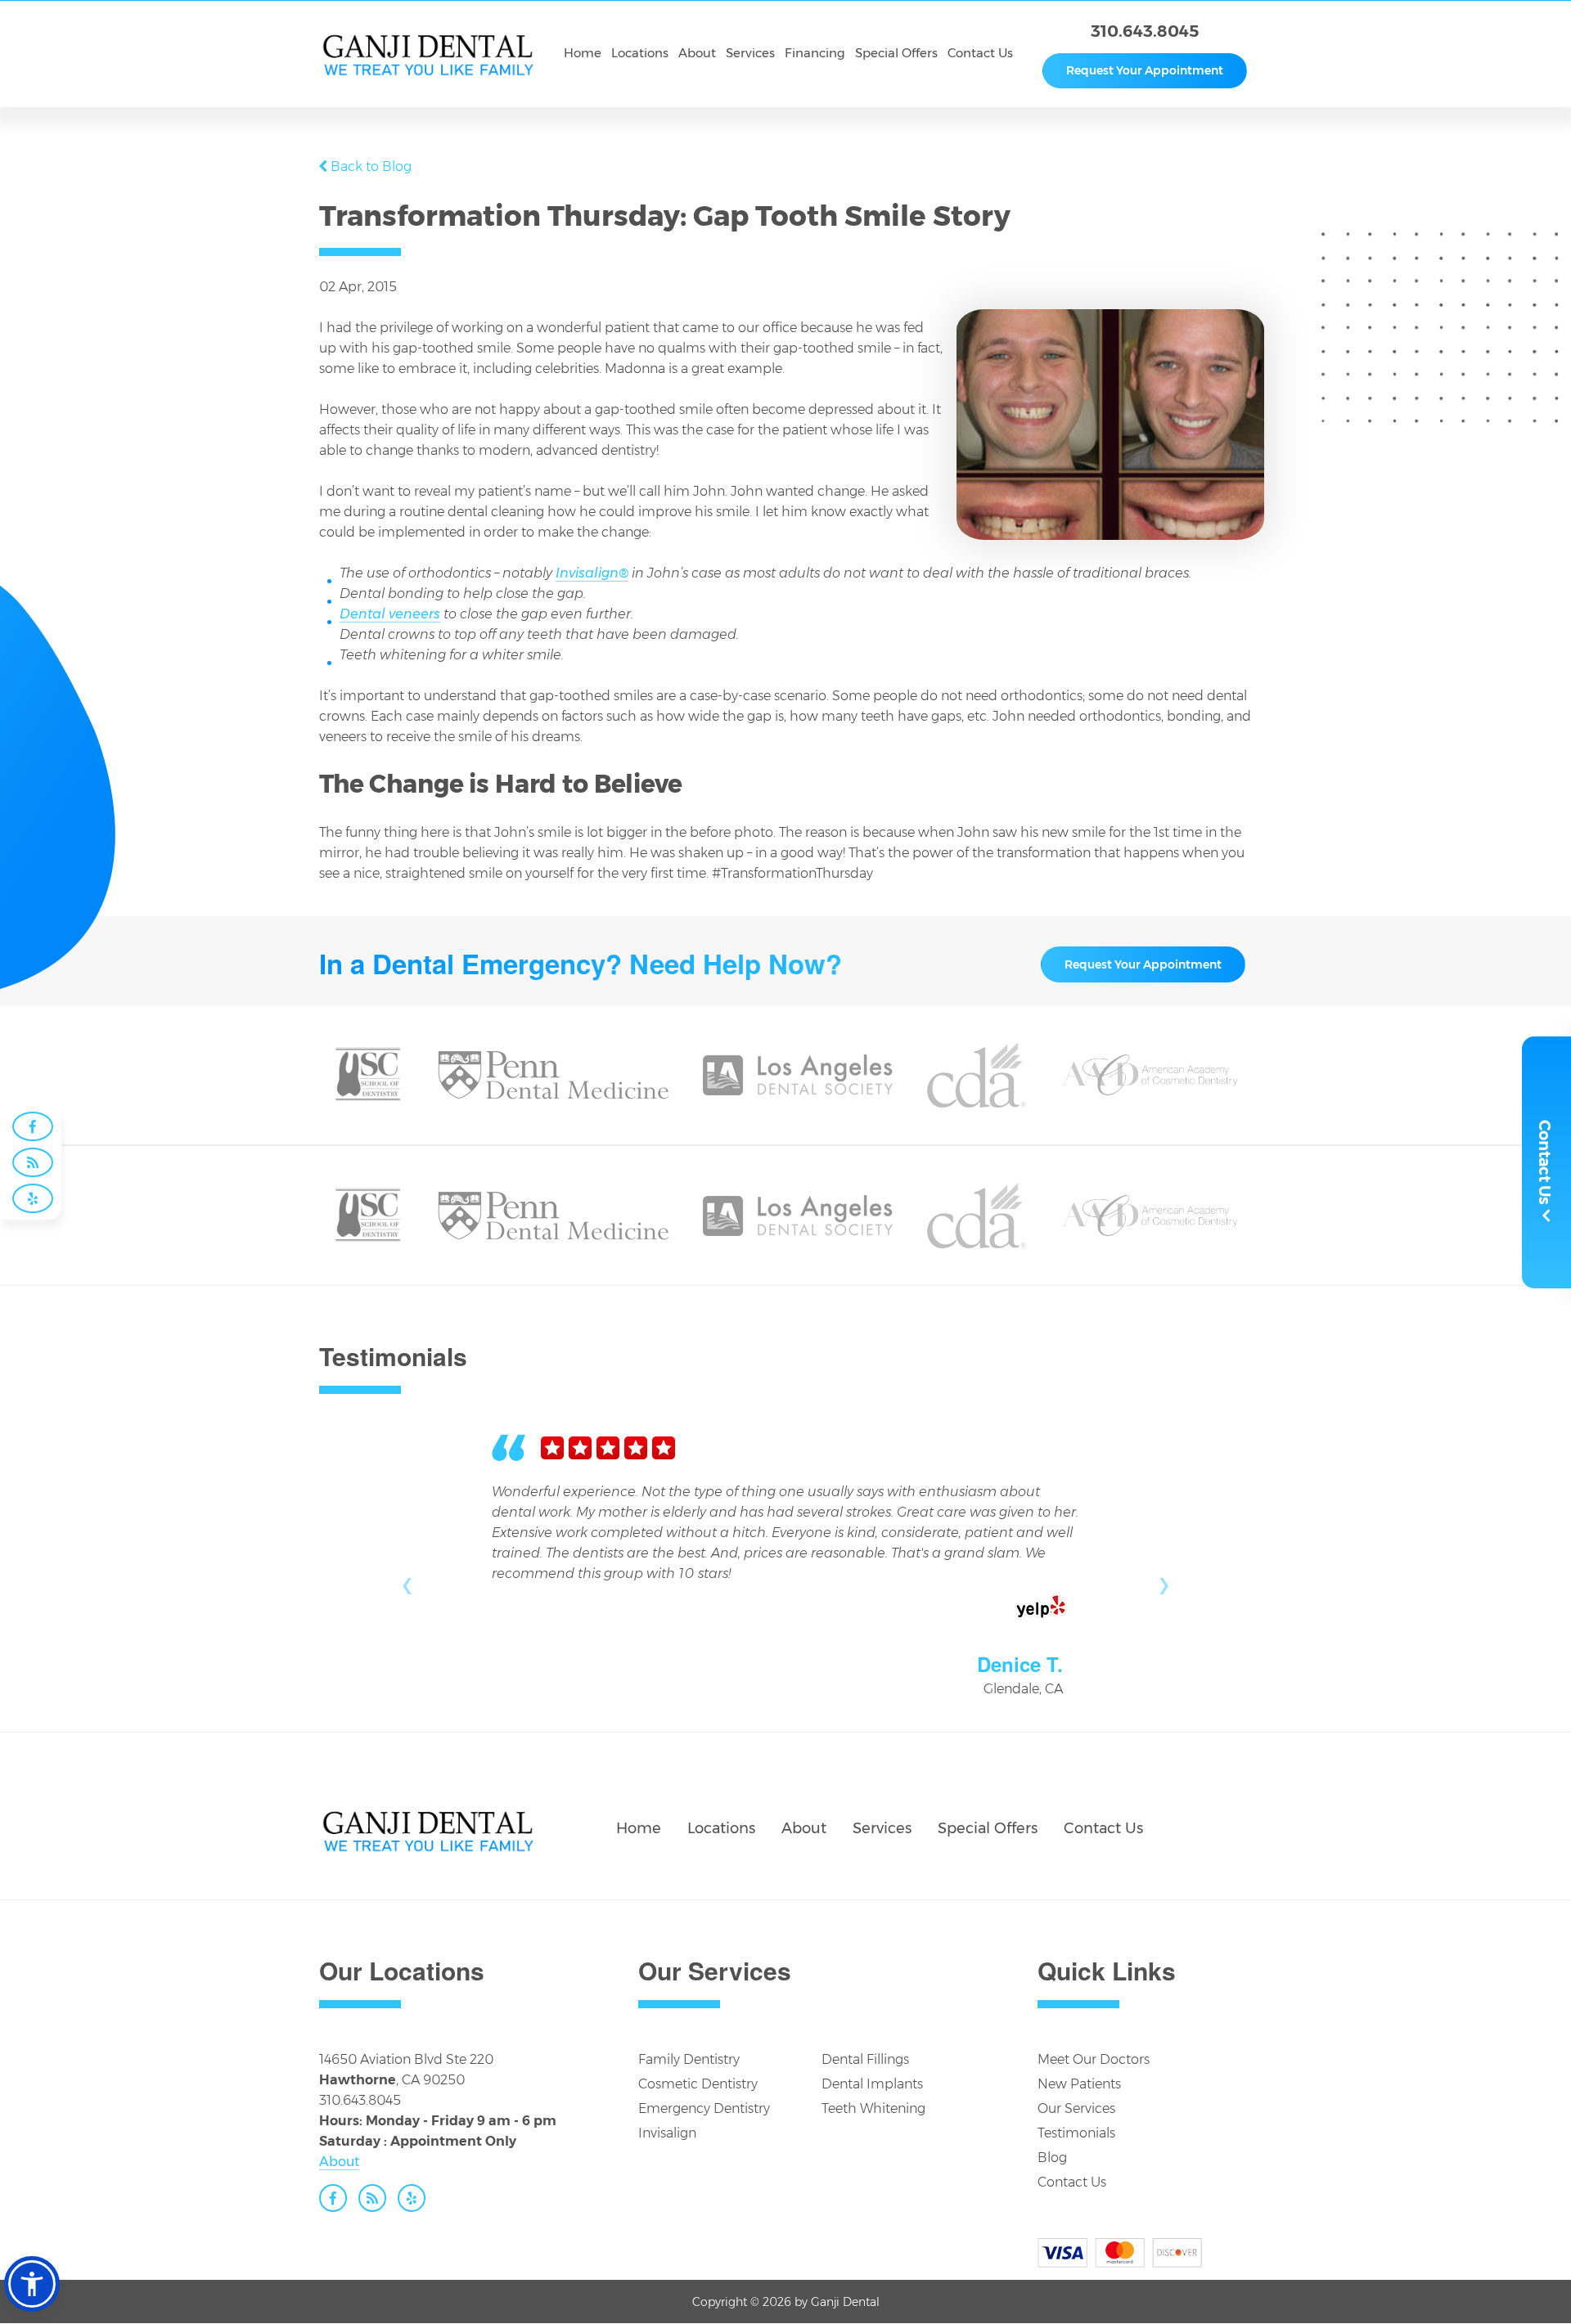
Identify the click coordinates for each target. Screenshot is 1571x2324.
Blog (1052, 2158)
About (804, 1828)
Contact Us (1103, 1828)
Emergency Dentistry (704, 2108)
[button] (32, 2284)
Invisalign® (592, 573)
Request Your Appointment (1145, 70)
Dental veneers (390, 614)
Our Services (1076, 2108)
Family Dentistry (689, 2059)
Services (882, 1828)
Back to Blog (371, 166)
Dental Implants (872, 2084)
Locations (721, 1828)
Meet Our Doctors (1094, 2059)
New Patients (1079, 2084)
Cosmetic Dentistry (698, 2084)
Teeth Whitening (873, 2108)
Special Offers (988, 1828)
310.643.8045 (1145, 31)
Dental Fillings (865, 2059)
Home (639, 1828)
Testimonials (1076, 2133)
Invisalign (667, 2133)
